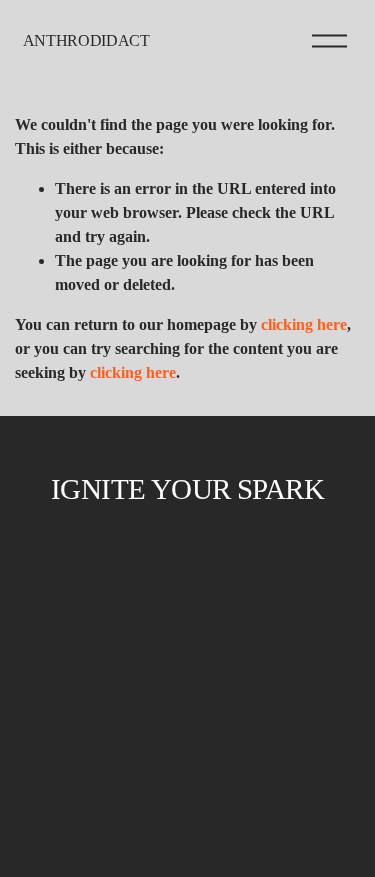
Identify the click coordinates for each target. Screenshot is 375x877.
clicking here (304, 324)
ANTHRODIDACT (86, 40)
